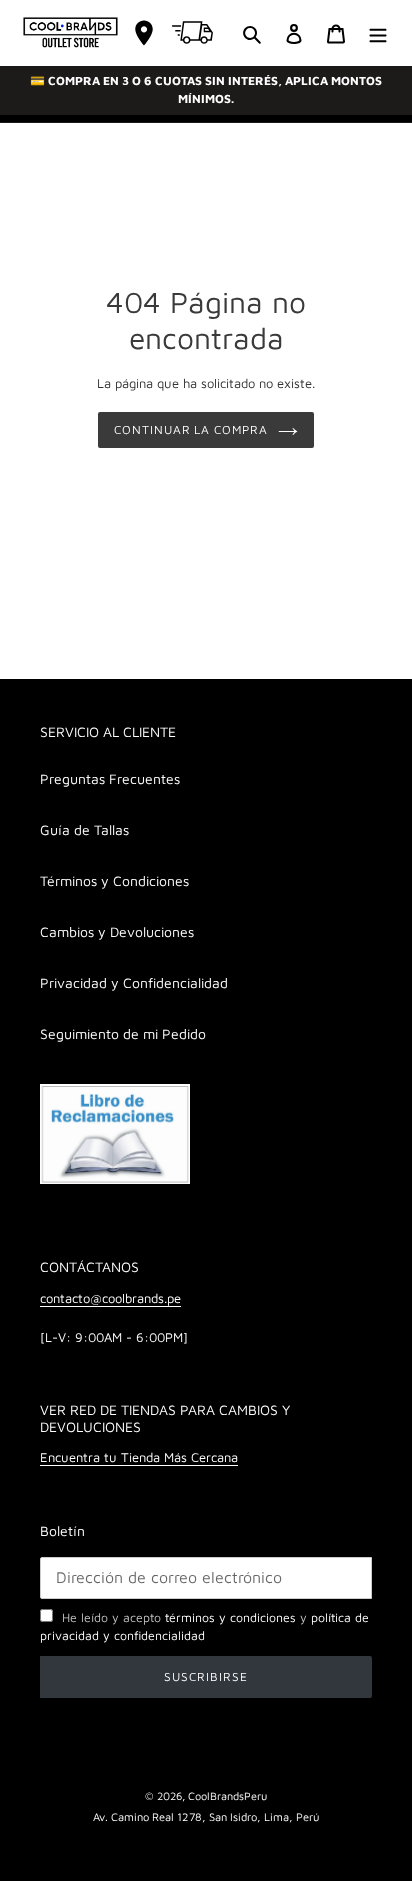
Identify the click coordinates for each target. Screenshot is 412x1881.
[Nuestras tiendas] (144, 33)
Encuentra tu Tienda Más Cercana (139, 1457)
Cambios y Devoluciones (117, 931)
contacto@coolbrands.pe (110, 1298)
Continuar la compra (191, 429)
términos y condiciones (230, 1617)
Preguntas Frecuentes (110, 778)
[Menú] (378, 32)
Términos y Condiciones (114, 880)
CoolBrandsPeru (227, 1795)
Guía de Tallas (84, 829)
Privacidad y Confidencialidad (134, 982)
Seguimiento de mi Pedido (123, 1033)
